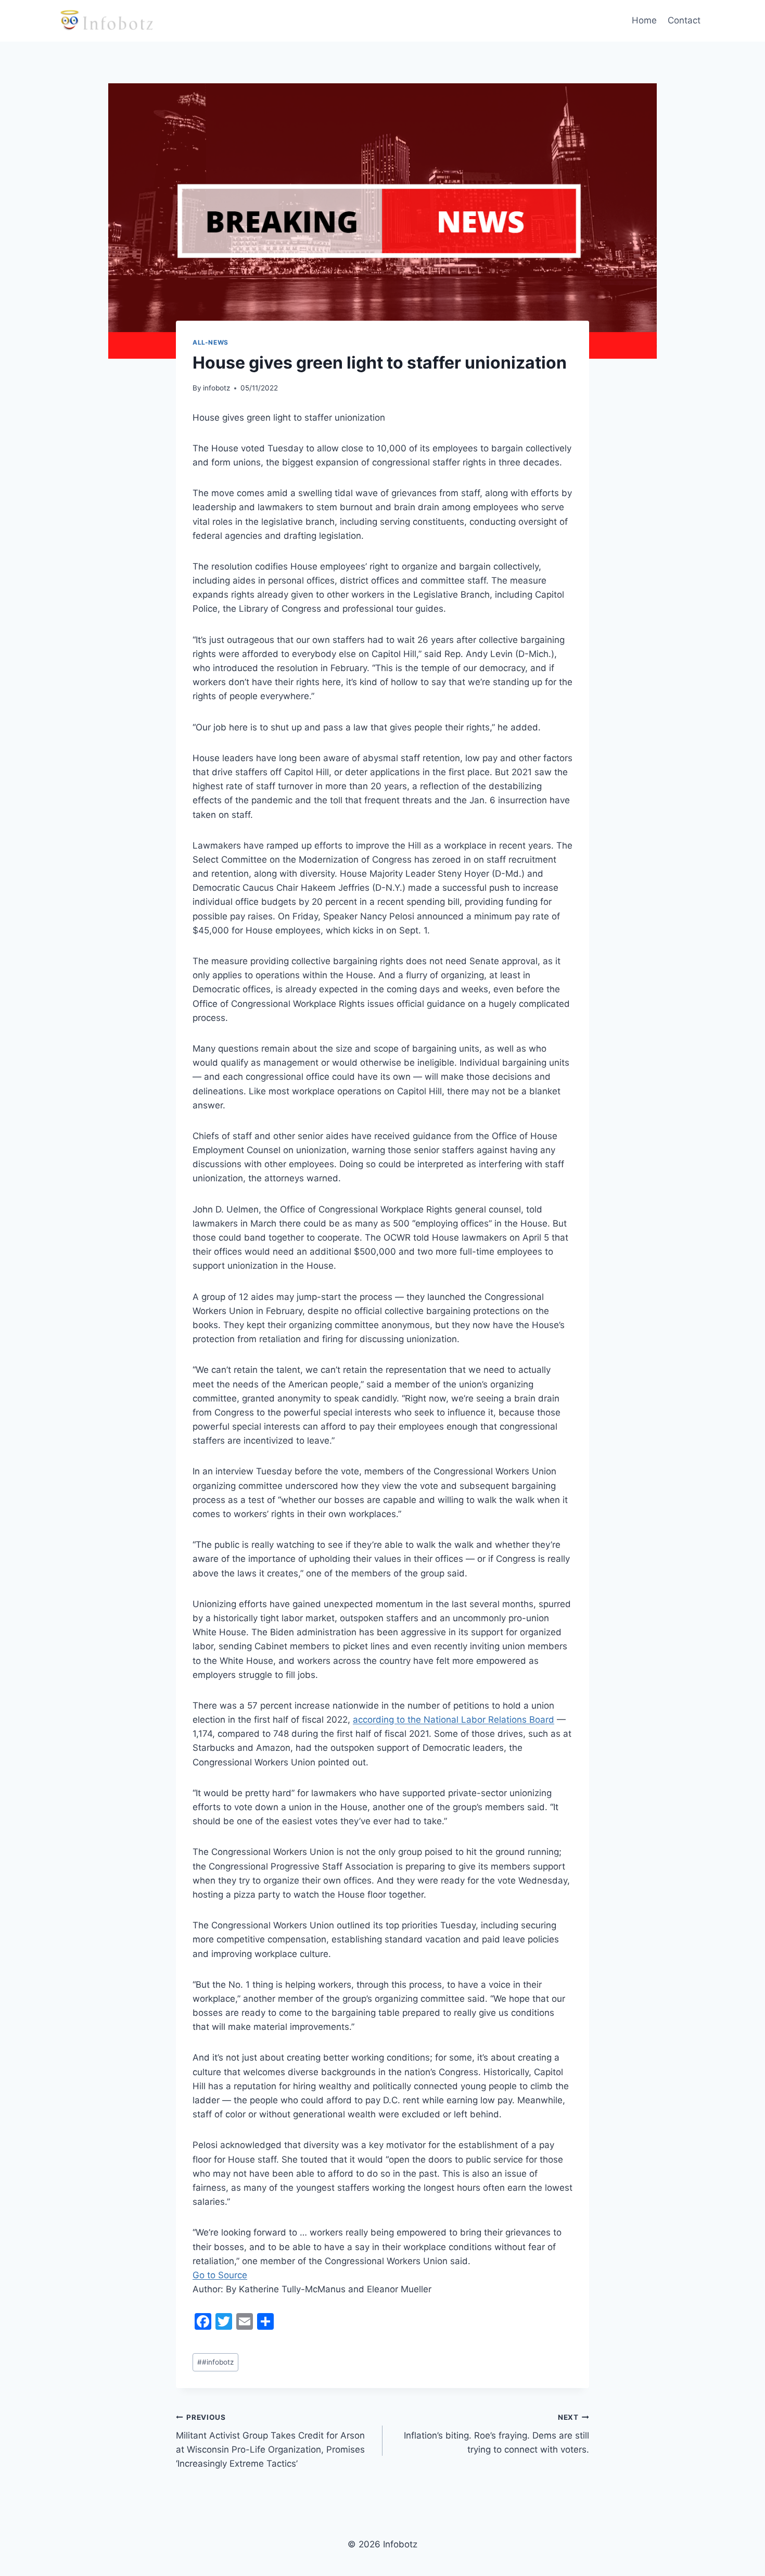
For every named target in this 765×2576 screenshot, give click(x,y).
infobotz (216, 388)
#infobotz (215, 2362)
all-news (211, 342)
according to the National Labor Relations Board (454, 1720)
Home (644, 20)
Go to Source (220, 2275)
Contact (684, 20)
